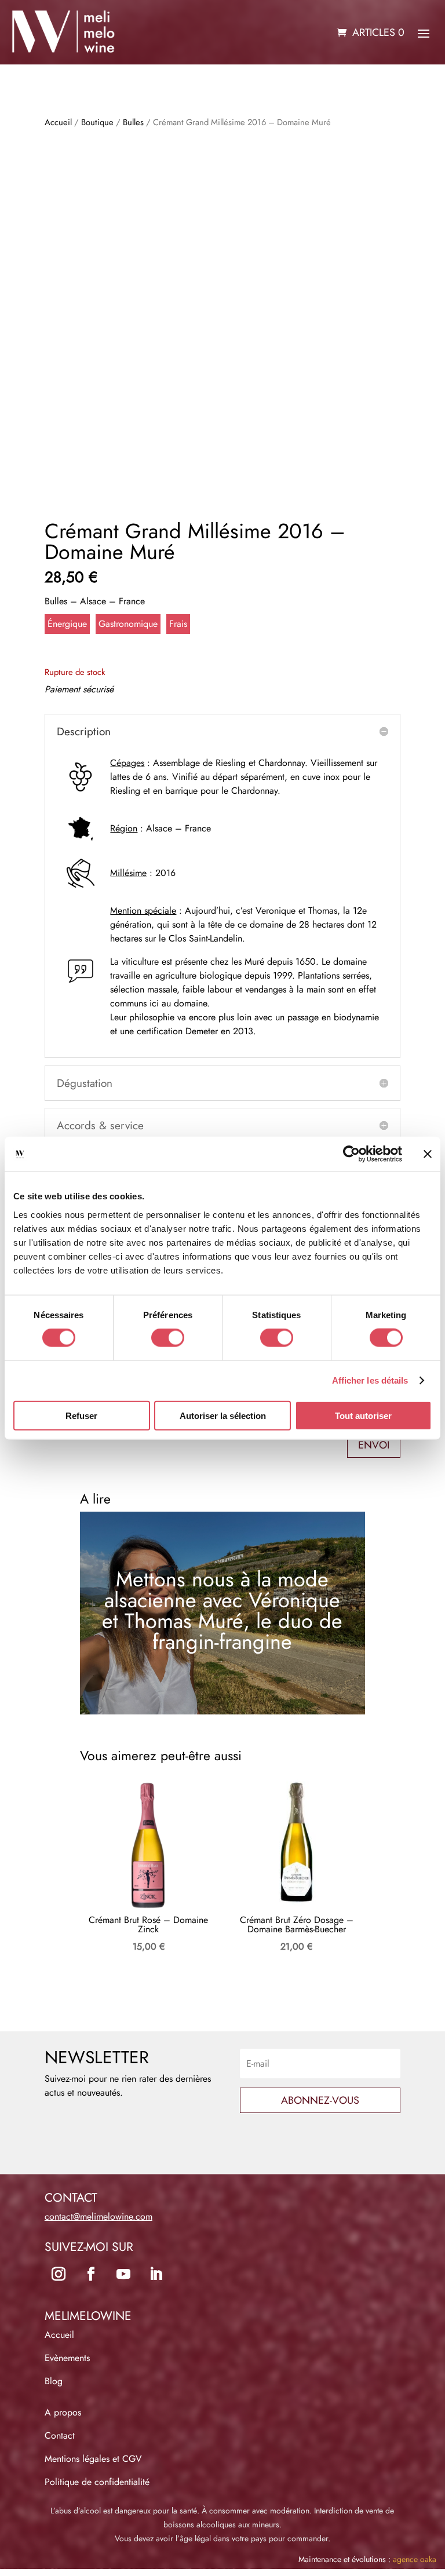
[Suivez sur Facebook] (91, 2274)
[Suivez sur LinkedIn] (156, 2274)
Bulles (133, 122)
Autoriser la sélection (223, 1415)
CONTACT (71, 2198)
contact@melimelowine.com (99, 2216)
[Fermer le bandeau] (428, 1154)
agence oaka (415, 2559)
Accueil (58, 122)
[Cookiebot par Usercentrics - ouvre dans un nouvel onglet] (351, 1154)
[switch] (168, 1338)
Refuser (81, 1415)
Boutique (97, 122)
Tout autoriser (363, 1415)
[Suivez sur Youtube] (123, 2274)
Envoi (374, 1445)
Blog (54, 2381)
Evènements (67, 2358)
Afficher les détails (370, 1380)
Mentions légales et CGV (93, 2459)
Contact (60, 2435)
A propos (63, 2412)
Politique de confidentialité (97, 2482)
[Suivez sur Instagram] (59, 2274)
